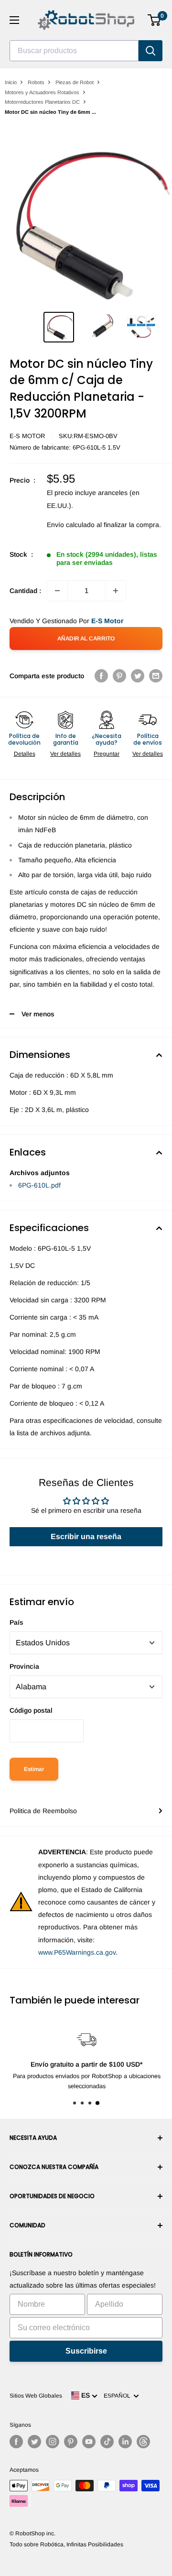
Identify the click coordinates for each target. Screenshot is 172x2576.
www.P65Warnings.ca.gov (77, 1952)
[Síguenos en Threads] (143, 2442)
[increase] (116, 591)
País (16, 1622)
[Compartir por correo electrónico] (156, 676)
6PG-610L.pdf (39, 1185)
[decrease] (57, 591)
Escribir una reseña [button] (86, 1536)
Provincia (24, 1666)
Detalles (25, 754)
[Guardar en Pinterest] (119, 676)
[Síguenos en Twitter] (34, 2442)
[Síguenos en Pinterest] (71, 2442)
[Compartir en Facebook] (101, 676)
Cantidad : (25, 591)
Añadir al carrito (86, 638)
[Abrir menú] (14, 20)
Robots (36, 82)
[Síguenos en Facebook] (16, 2442)
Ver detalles (65, 754)
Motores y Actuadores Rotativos (42, 92)
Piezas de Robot (75, 82)
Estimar (34, 1769)
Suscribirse (86, 2351)
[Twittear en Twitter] (138, 676)
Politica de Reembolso (43, 1811)
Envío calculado (71, 525)
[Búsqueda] (150, 51)
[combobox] (74, 51)
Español (118, 2396)
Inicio (11, 82)
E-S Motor (27, 436)
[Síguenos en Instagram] (53, 2442)
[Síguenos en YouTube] (89, 2442)
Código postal (31, 1710)
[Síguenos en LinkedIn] (125, 2442)
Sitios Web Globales (36, 2396)
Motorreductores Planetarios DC (42, 102)
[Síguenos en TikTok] (107, 2442)
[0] (155, 20)
